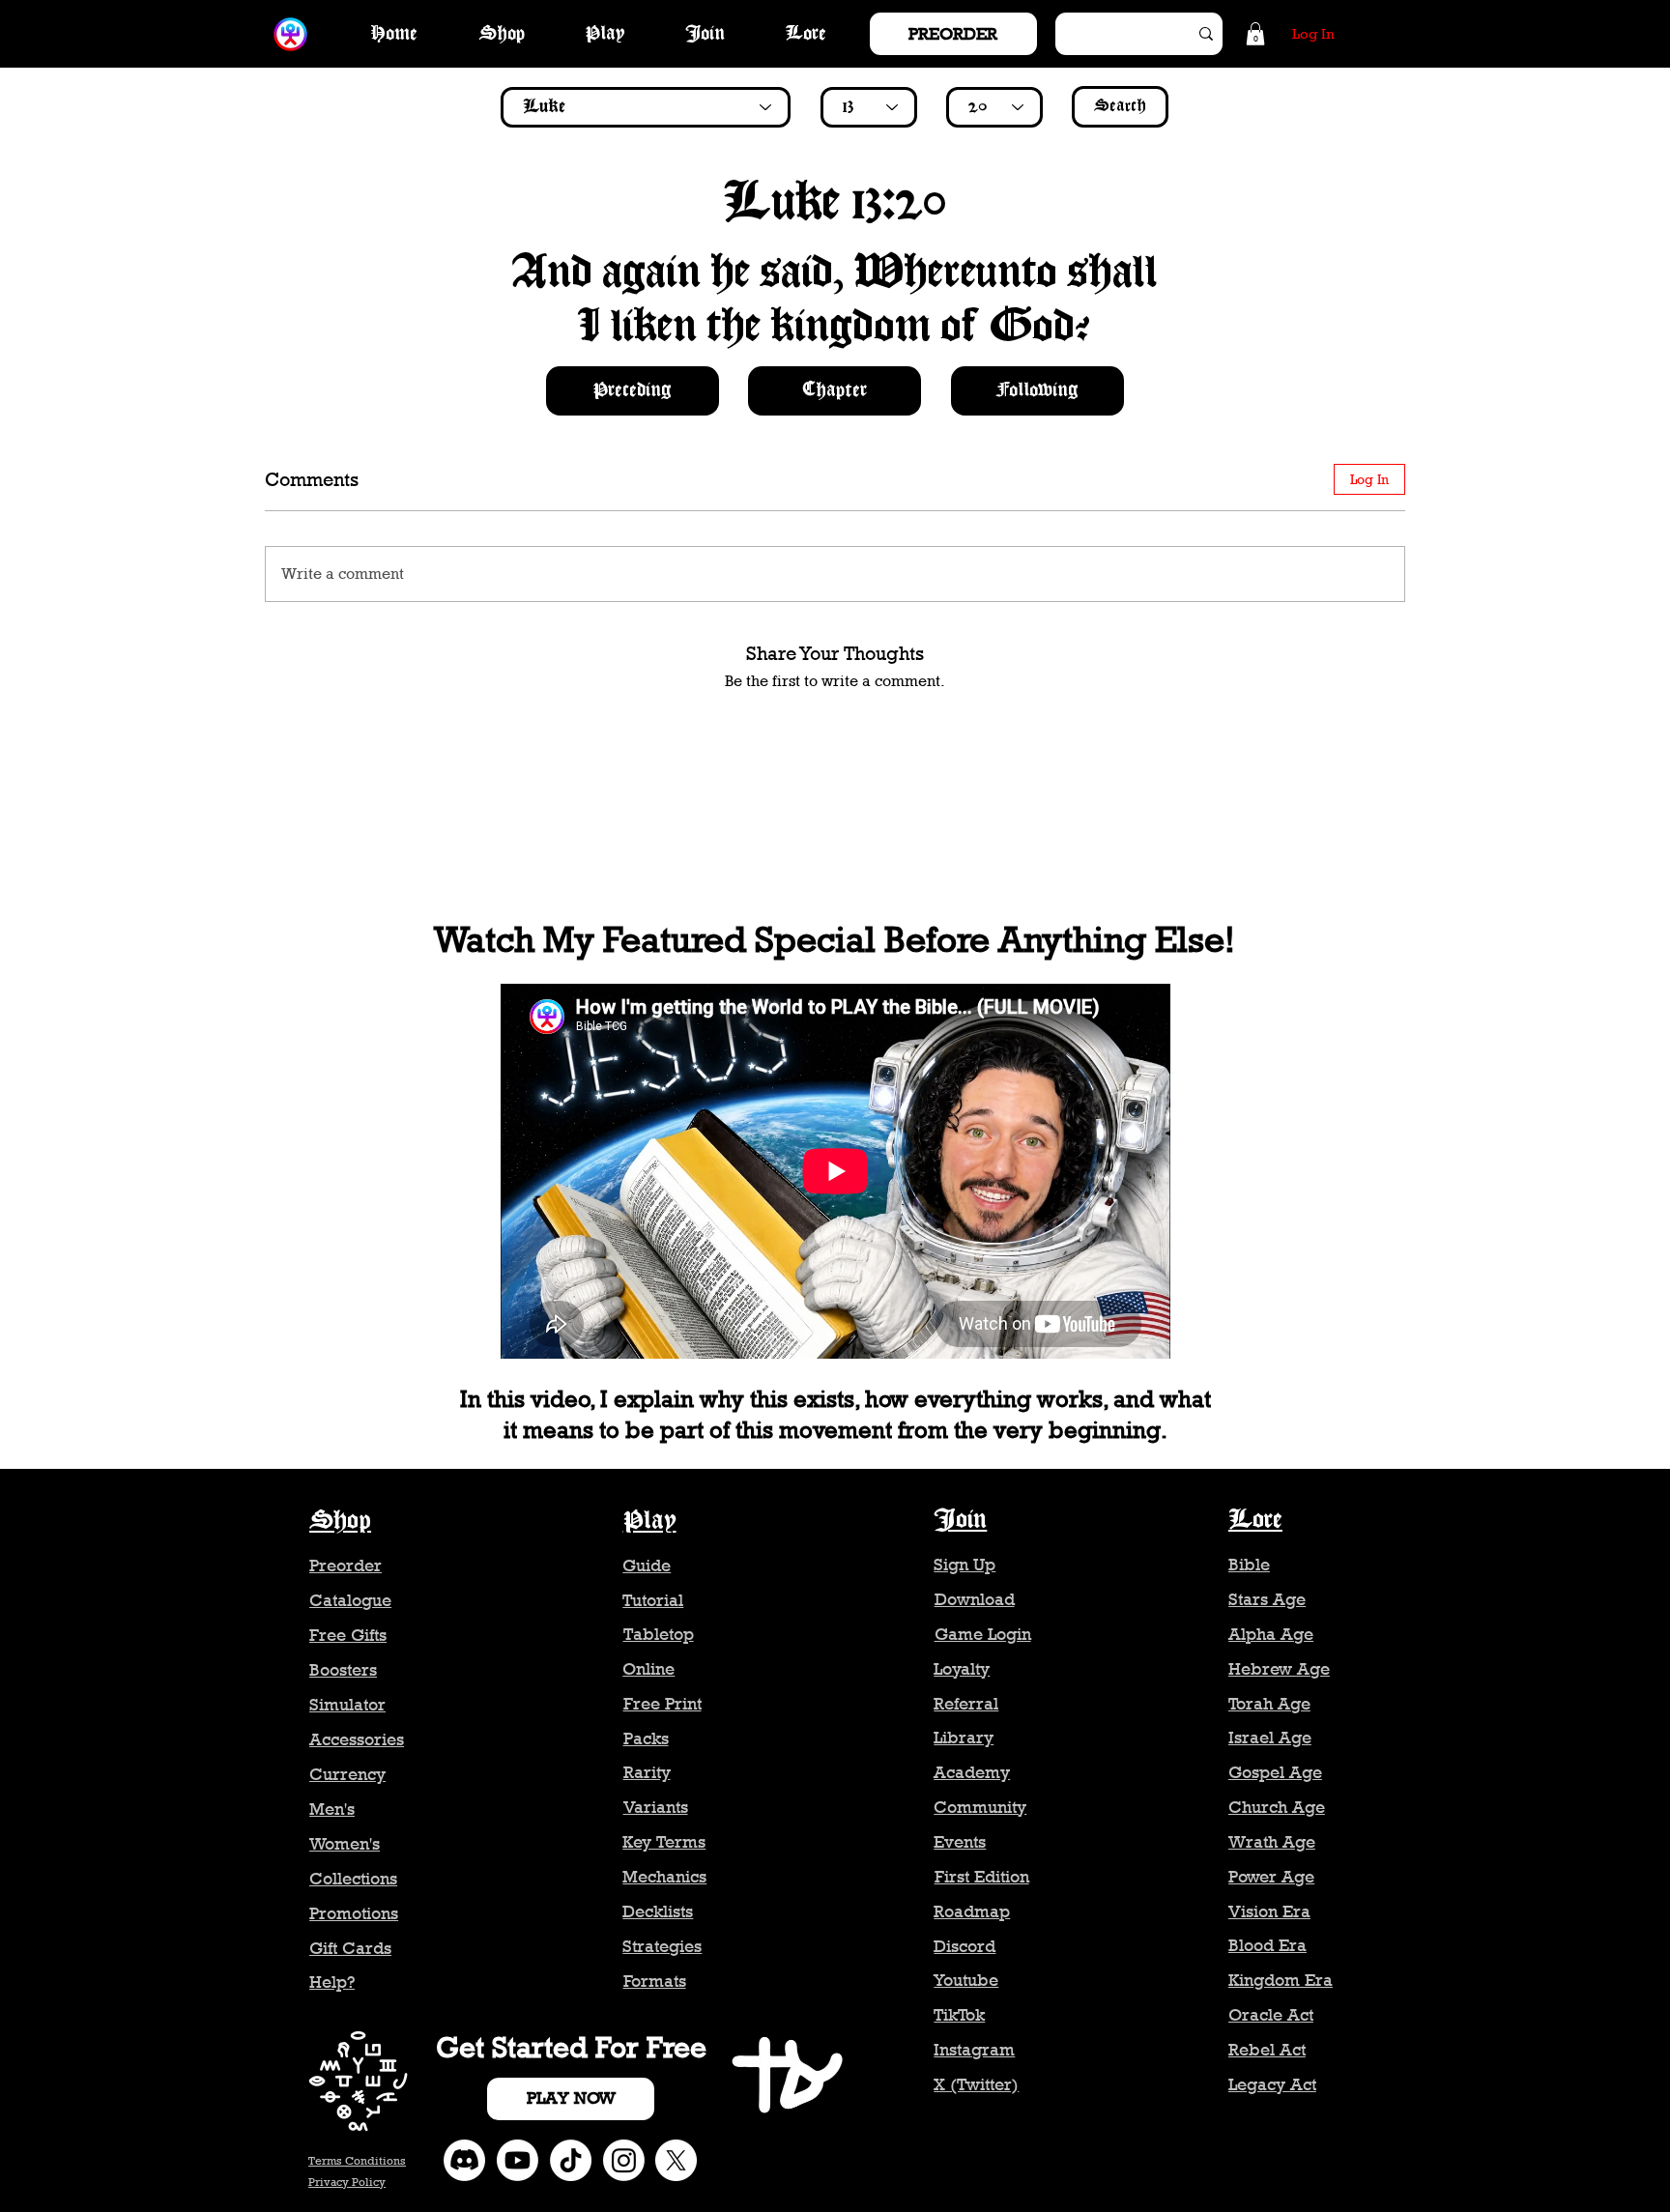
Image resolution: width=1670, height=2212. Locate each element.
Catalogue (350, 1600)
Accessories (357, 1739)
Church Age (1277, 1807)
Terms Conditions (357, 2161)
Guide (647, 1566)
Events (960, 1842)
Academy (972, 1772)
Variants (656, 1807)
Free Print (662, 1704)
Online (648, 1669)
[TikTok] (571, 2160)
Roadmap (972, 1911)
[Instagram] (624, 2160)
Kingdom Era (1281, 1980)
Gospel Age (1275, 1772)
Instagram (974, 2050)
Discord (965, 1946)
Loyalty (962, 1669)
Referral (966, 1704)
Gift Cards (350, 1948)
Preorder (346, 1566)
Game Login (983, 1634)
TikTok (959, 2015)
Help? (332, 1982)
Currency (347, 1774)
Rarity (647, 1772)
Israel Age (1270, 1738)
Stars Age (1267, 1599)
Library (964, 1738)
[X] (676, 2160)
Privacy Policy (347, 2182)
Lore (1255, 1520)
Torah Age (1269, 1704)
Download (975, 1599)
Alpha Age (1271, 1634)
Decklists (658, 1911)
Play (650, 1521)
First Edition (982, 1877)
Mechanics (664, 1877)
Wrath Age (1272, 1842)
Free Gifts (348, 1635)
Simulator (347, 1705)
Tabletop (659, 1634)
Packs (646, 1738)
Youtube (966, 1980)
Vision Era (1269, 1911)
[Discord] (464, 2160)
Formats (655, 1981)
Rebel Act (1267, 2050)
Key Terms (664, 1842)
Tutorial (653, 1600)
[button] (1255, 34)
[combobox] (646, 107)
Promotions (354, 1913)
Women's (345, 1844)
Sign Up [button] (965, 1565)
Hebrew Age (1279, 1669)
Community (980, 1807)
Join (960, 1520)
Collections (353, 1879)
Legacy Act (1272, 2084)
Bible (1249, 1565)
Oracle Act (1271, 2015)
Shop (340, 1521)
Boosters (343, 1670)
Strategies (662, 1946)
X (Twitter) (976, 2084)
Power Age (1271, 1877)
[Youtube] (518, 2160)
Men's (332, 1809)
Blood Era (1267, 1945)
